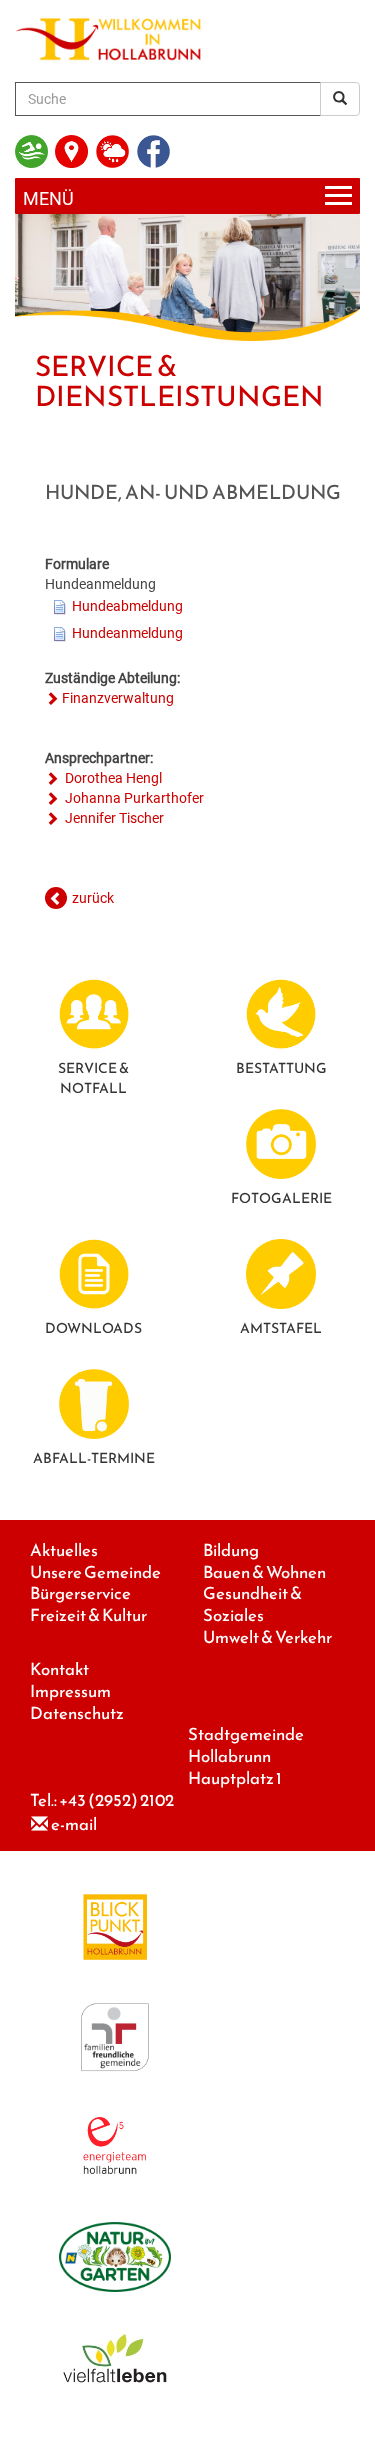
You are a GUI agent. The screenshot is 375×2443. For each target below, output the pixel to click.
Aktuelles (64, 1550)
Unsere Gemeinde (95, 1572)
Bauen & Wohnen (264, 1572)
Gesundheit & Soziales (252, 1604)
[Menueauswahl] (187, 196)
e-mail (74, 1824)
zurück (93, 898)
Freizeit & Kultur (88, 1615)
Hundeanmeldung (127, 633)
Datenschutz (77, 1713)
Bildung (231, 1550)
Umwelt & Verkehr (267, 1637)
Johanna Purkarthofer (133, 798)
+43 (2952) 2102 (116, 1800)
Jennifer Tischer (113, 818)
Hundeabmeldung (127, 606)
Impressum (70, 1691)
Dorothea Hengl (112, 778)
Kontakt (59, 1669)
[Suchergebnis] (340, 99)
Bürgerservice (80, 1593)
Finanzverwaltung (118, 698)
